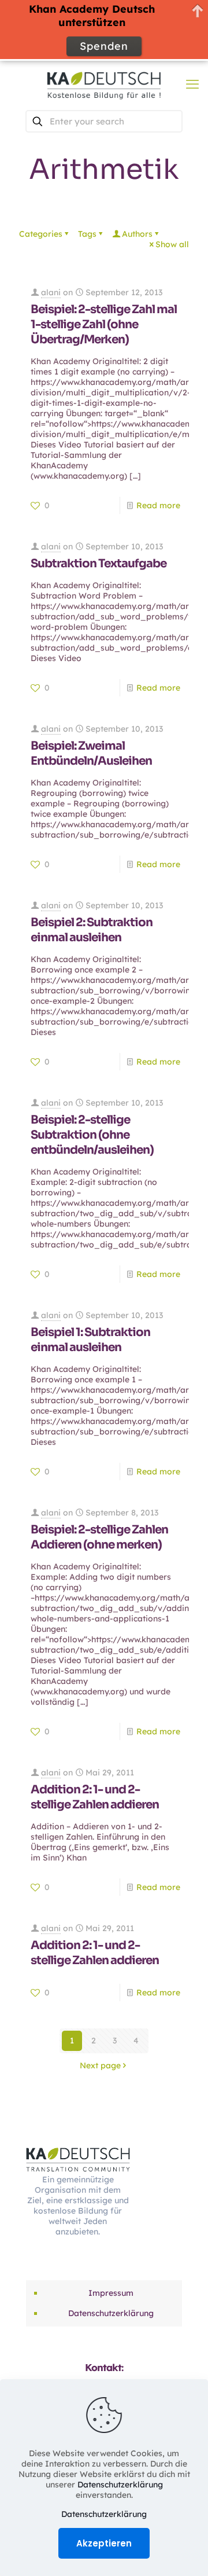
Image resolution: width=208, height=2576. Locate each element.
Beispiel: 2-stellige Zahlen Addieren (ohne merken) (99, 1537)
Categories (41, 234)
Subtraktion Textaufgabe (99, 564)
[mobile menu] (192, 84)
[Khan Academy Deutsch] (104, 84)
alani (51, 292)
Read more (158, 505)
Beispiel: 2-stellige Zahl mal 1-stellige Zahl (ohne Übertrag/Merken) (104, 324)
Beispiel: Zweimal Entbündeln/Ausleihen (91, 753)
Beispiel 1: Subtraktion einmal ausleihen (90, 1340)
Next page (100, 2065)
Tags (87, 234)
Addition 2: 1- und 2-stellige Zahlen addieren (95, 1797)
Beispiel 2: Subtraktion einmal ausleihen (92, 930)
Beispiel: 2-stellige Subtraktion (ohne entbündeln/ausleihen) (92, 1135)
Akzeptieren (104, 2543)
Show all (172, 244)
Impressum (111, 2293)
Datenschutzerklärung (111, 2313)
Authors (137, 234)
